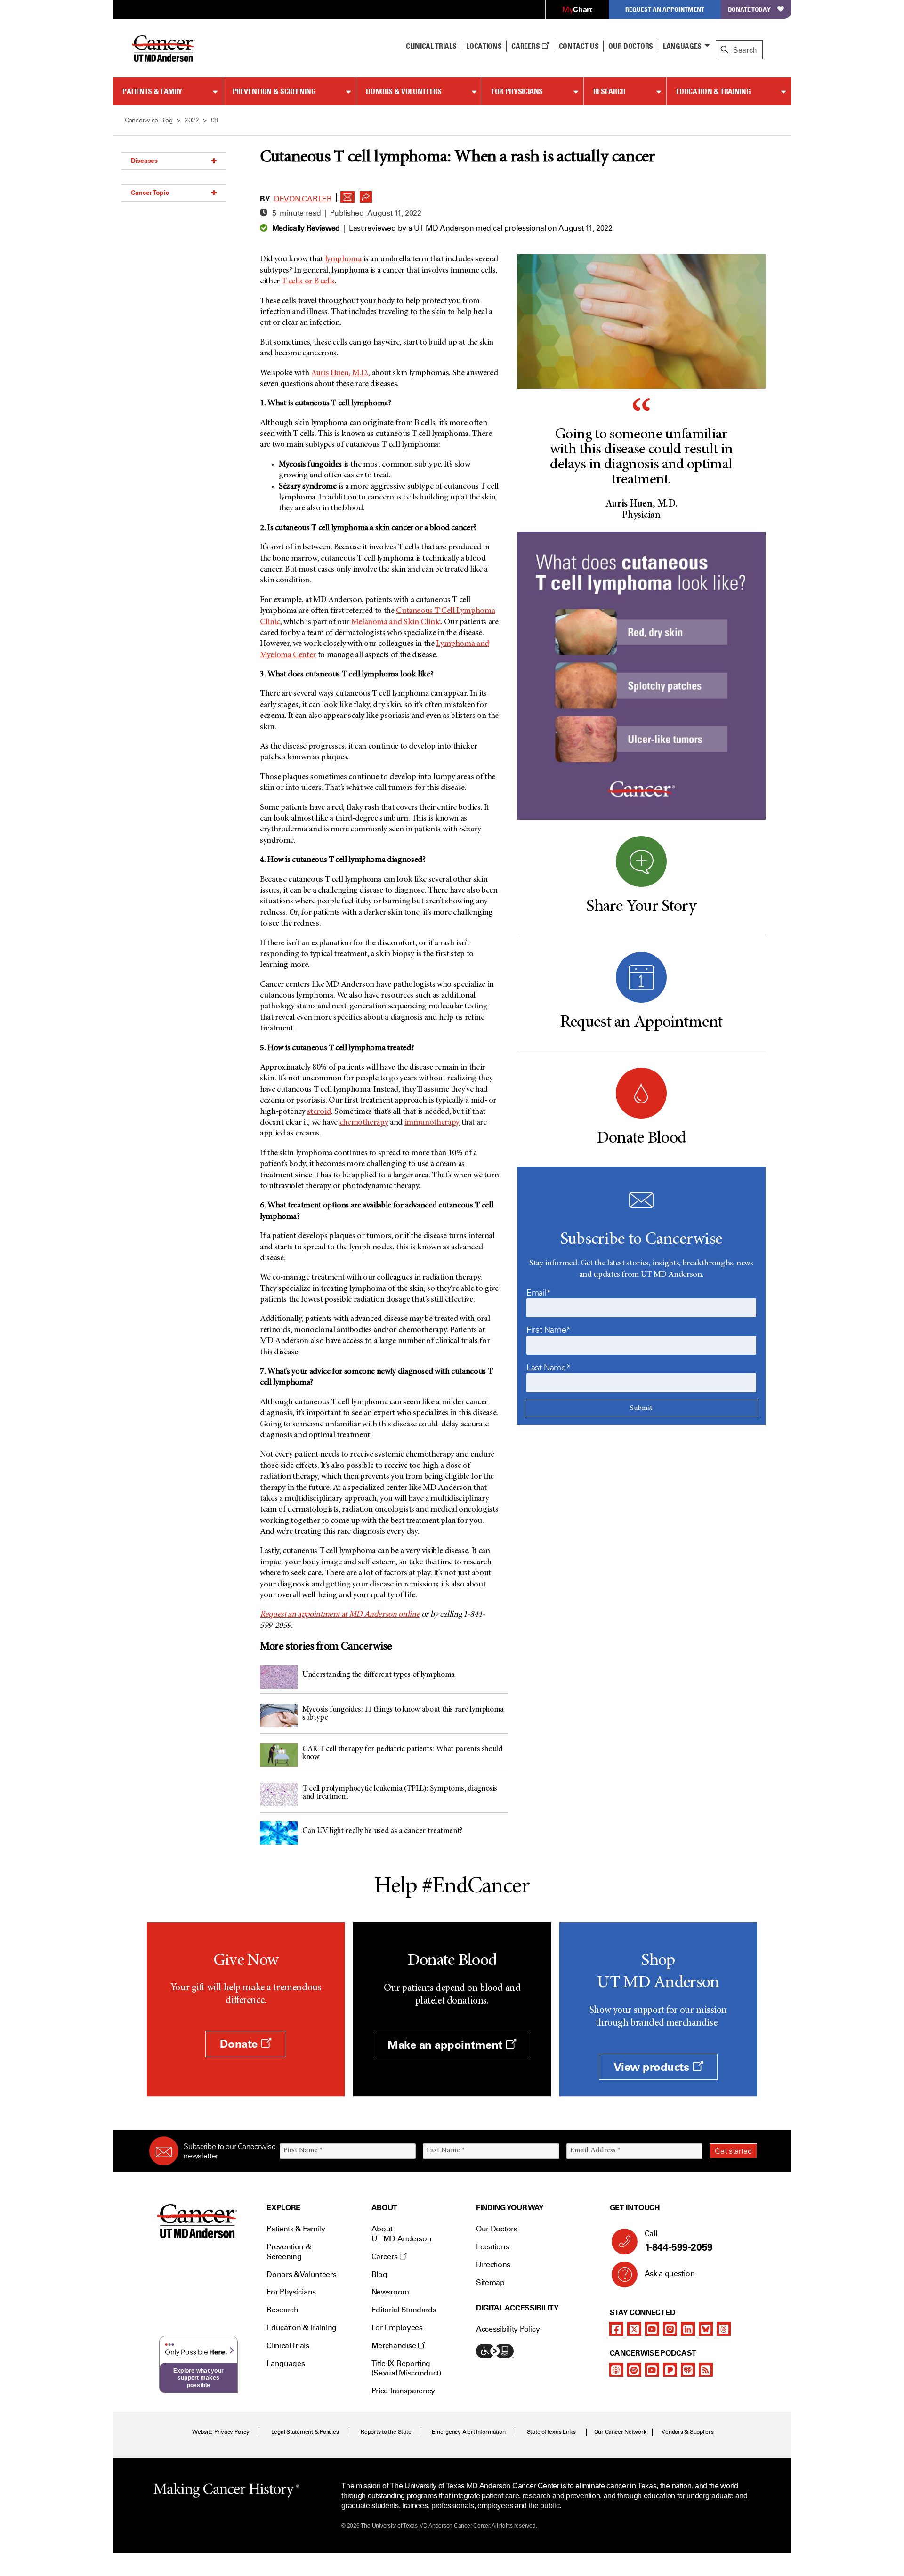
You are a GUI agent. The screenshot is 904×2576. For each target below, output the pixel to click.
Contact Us (579, 46)
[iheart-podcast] (688, 2370)
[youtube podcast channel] (652, 2370)
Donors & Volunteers (404, 91)
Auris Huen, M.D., (340, 373)
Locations (492, 2247)
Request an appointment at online (340, 1615)
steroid (319, 1112)
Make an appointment (446, 2045)
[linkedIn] (688, 2329)
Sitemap (490, 2282)
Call (679, 2241)
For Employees (397, 2328)
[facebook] (616, 2329)
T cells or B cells (308, 282)
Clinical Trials (431, 46)
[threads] (724, 2329)
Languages (682, 46)
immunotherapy (432, 1123)
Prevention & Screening (274, 91)
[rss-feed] (706, 2370)
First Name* (549, 1330)
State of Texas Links (551, 2432)
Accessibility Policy (508, 2329)
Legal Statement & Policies (305, 2432)
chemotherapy (364, 1123)
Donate (240, 2044)
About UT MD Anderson (402, 2234)
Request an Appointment (665, 9)
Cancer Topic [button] (150, 193)
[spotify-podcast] (634, 2370)
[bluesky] (706, 2329)
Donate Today (749, 9)
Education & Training (714, 91)
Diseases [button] (144, 161)
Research (609, 91)
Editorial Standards (404, 2310)
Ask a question (670, 2274)
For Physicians (517, 91)
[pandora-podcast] (670, 2370)
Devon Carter (303, 199)
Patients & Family (152, 91)
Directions (493, 2265)
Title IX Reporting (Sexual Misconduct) (406, 2368)
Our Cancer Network (620, 2432)
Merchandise (395, 2346)
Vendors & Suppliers (687, 2432)
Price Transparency (403, 2391)
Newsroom (390, 2292)
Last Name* (548, 1368)
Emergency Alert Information (469, 2432)
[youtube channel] (652, 2329)
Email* (539, 1293)
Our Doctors (630, 46)
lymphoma (343, 259)
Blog (379, 2274)
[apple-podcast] (616, 2370)
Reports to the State (386, 2432)
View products (653, 2067)
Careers (526, 46)
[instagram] (670, 2329)
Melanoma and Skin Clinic (396, 622)
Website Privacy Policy (221, 2432)
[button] (347, 194)
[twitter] (634, 2329)
